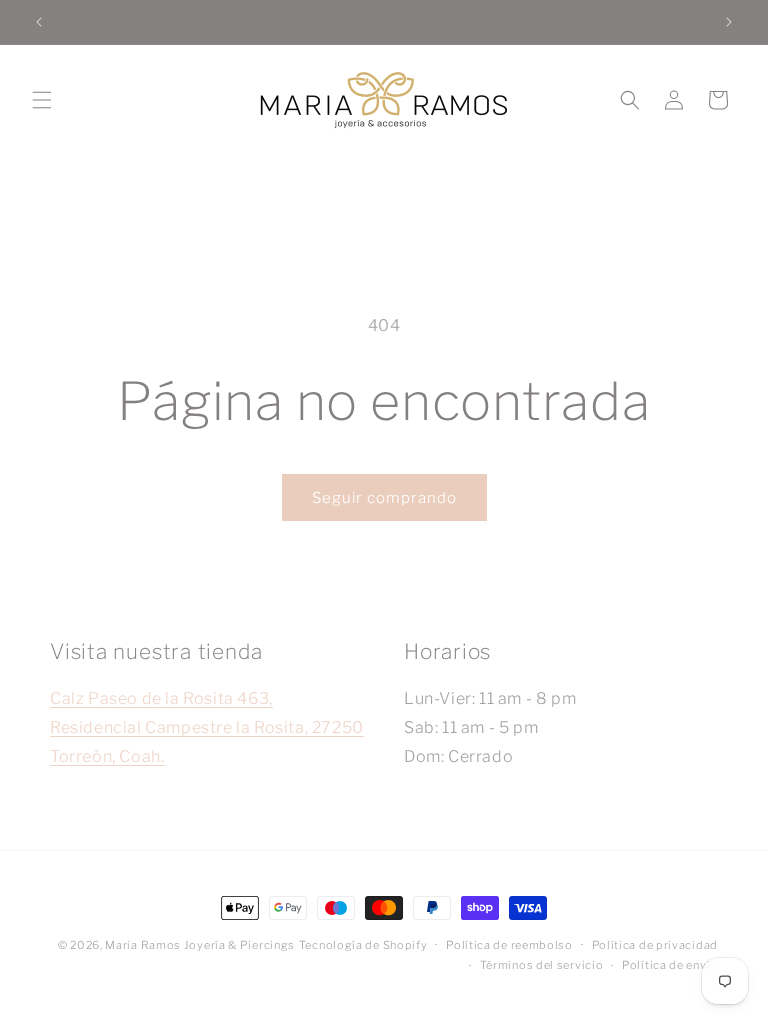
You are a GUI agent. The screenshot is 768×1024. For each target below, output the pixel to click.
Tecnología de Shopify (363, 945)
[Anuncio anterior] (39, 22)
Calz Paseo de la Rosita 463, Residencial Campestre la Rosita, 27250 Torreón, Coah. (207, 727)
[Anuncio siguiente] (729, 22)
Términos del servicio (542, 965)
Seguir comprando (384, 498)
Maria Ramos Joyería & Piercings (200, 945)
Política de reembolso (509, 945)
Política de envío (670, 965)
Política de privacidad (655, 945)
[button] (42, 100)
